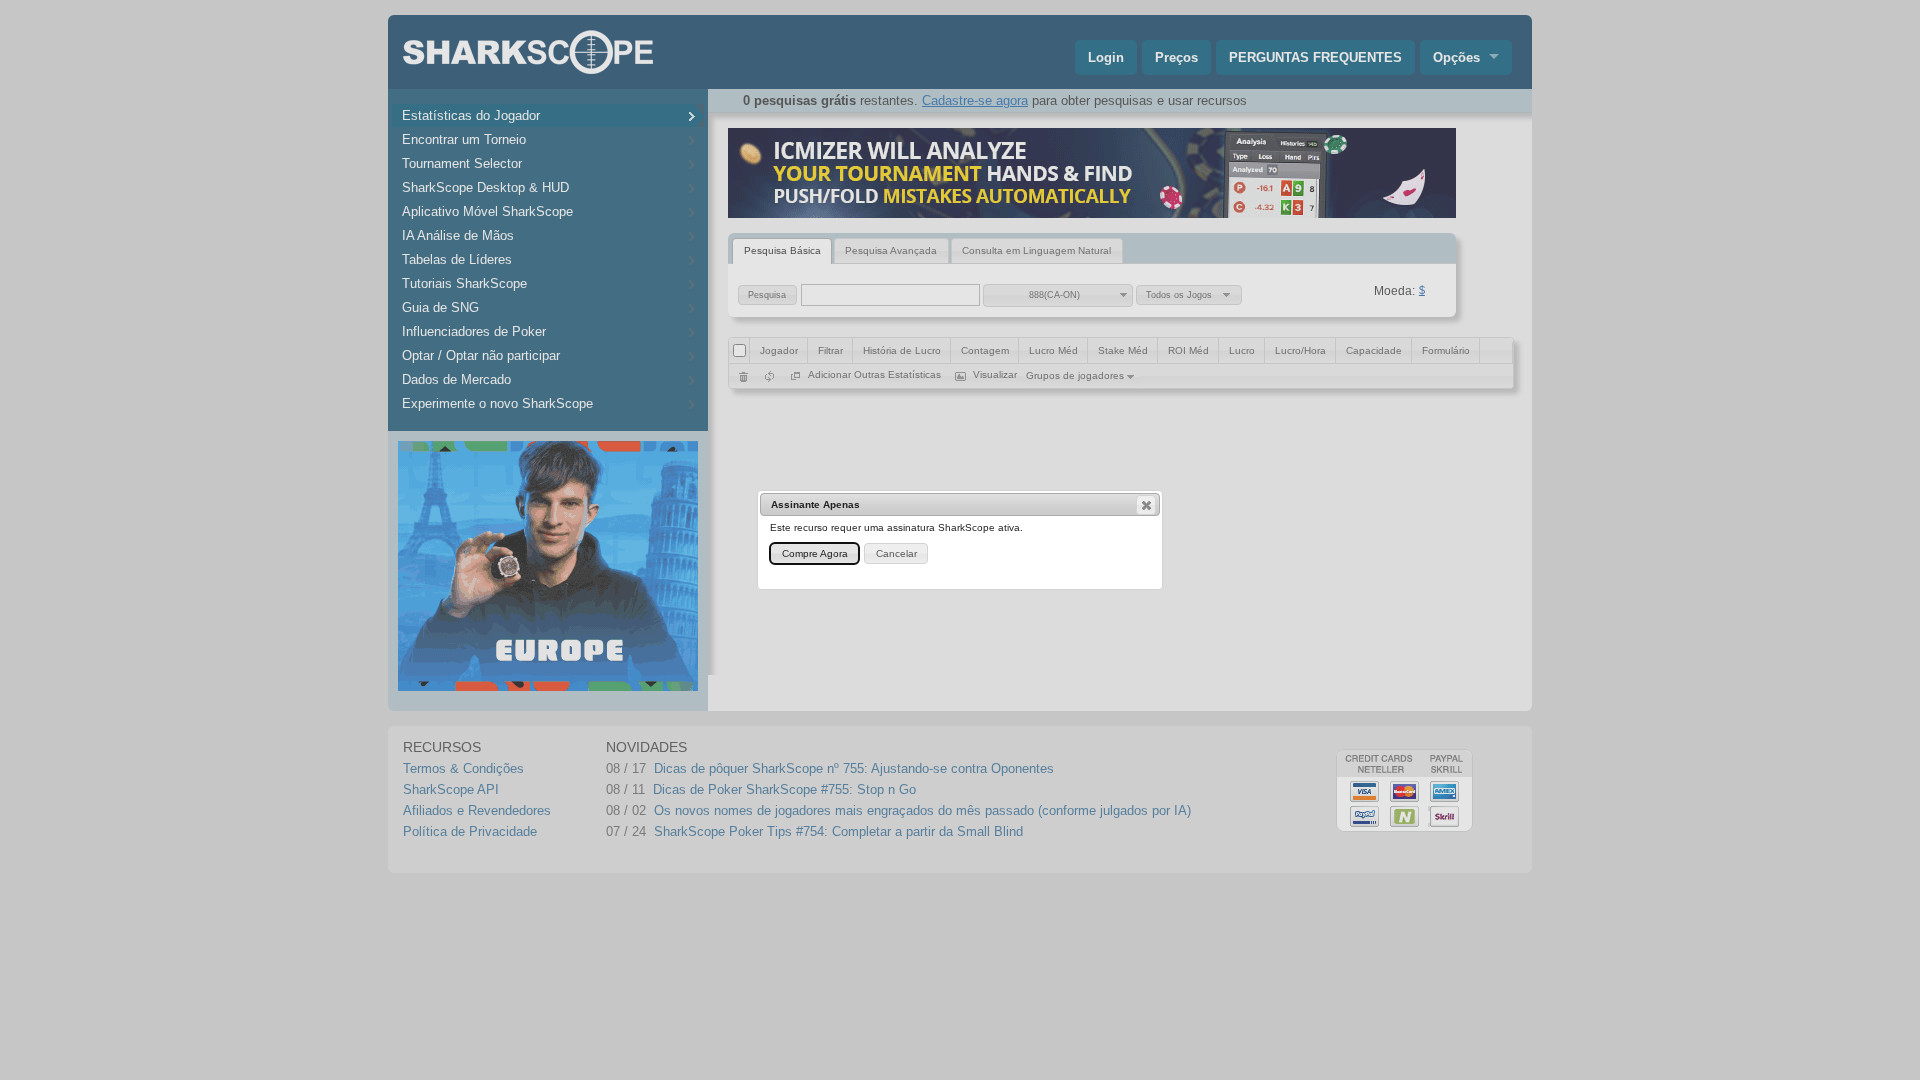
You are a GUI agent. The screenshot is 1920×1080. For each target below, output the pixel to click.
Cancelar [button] (896, 553)
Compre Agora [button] (815, 553)
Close (1146, 505)
